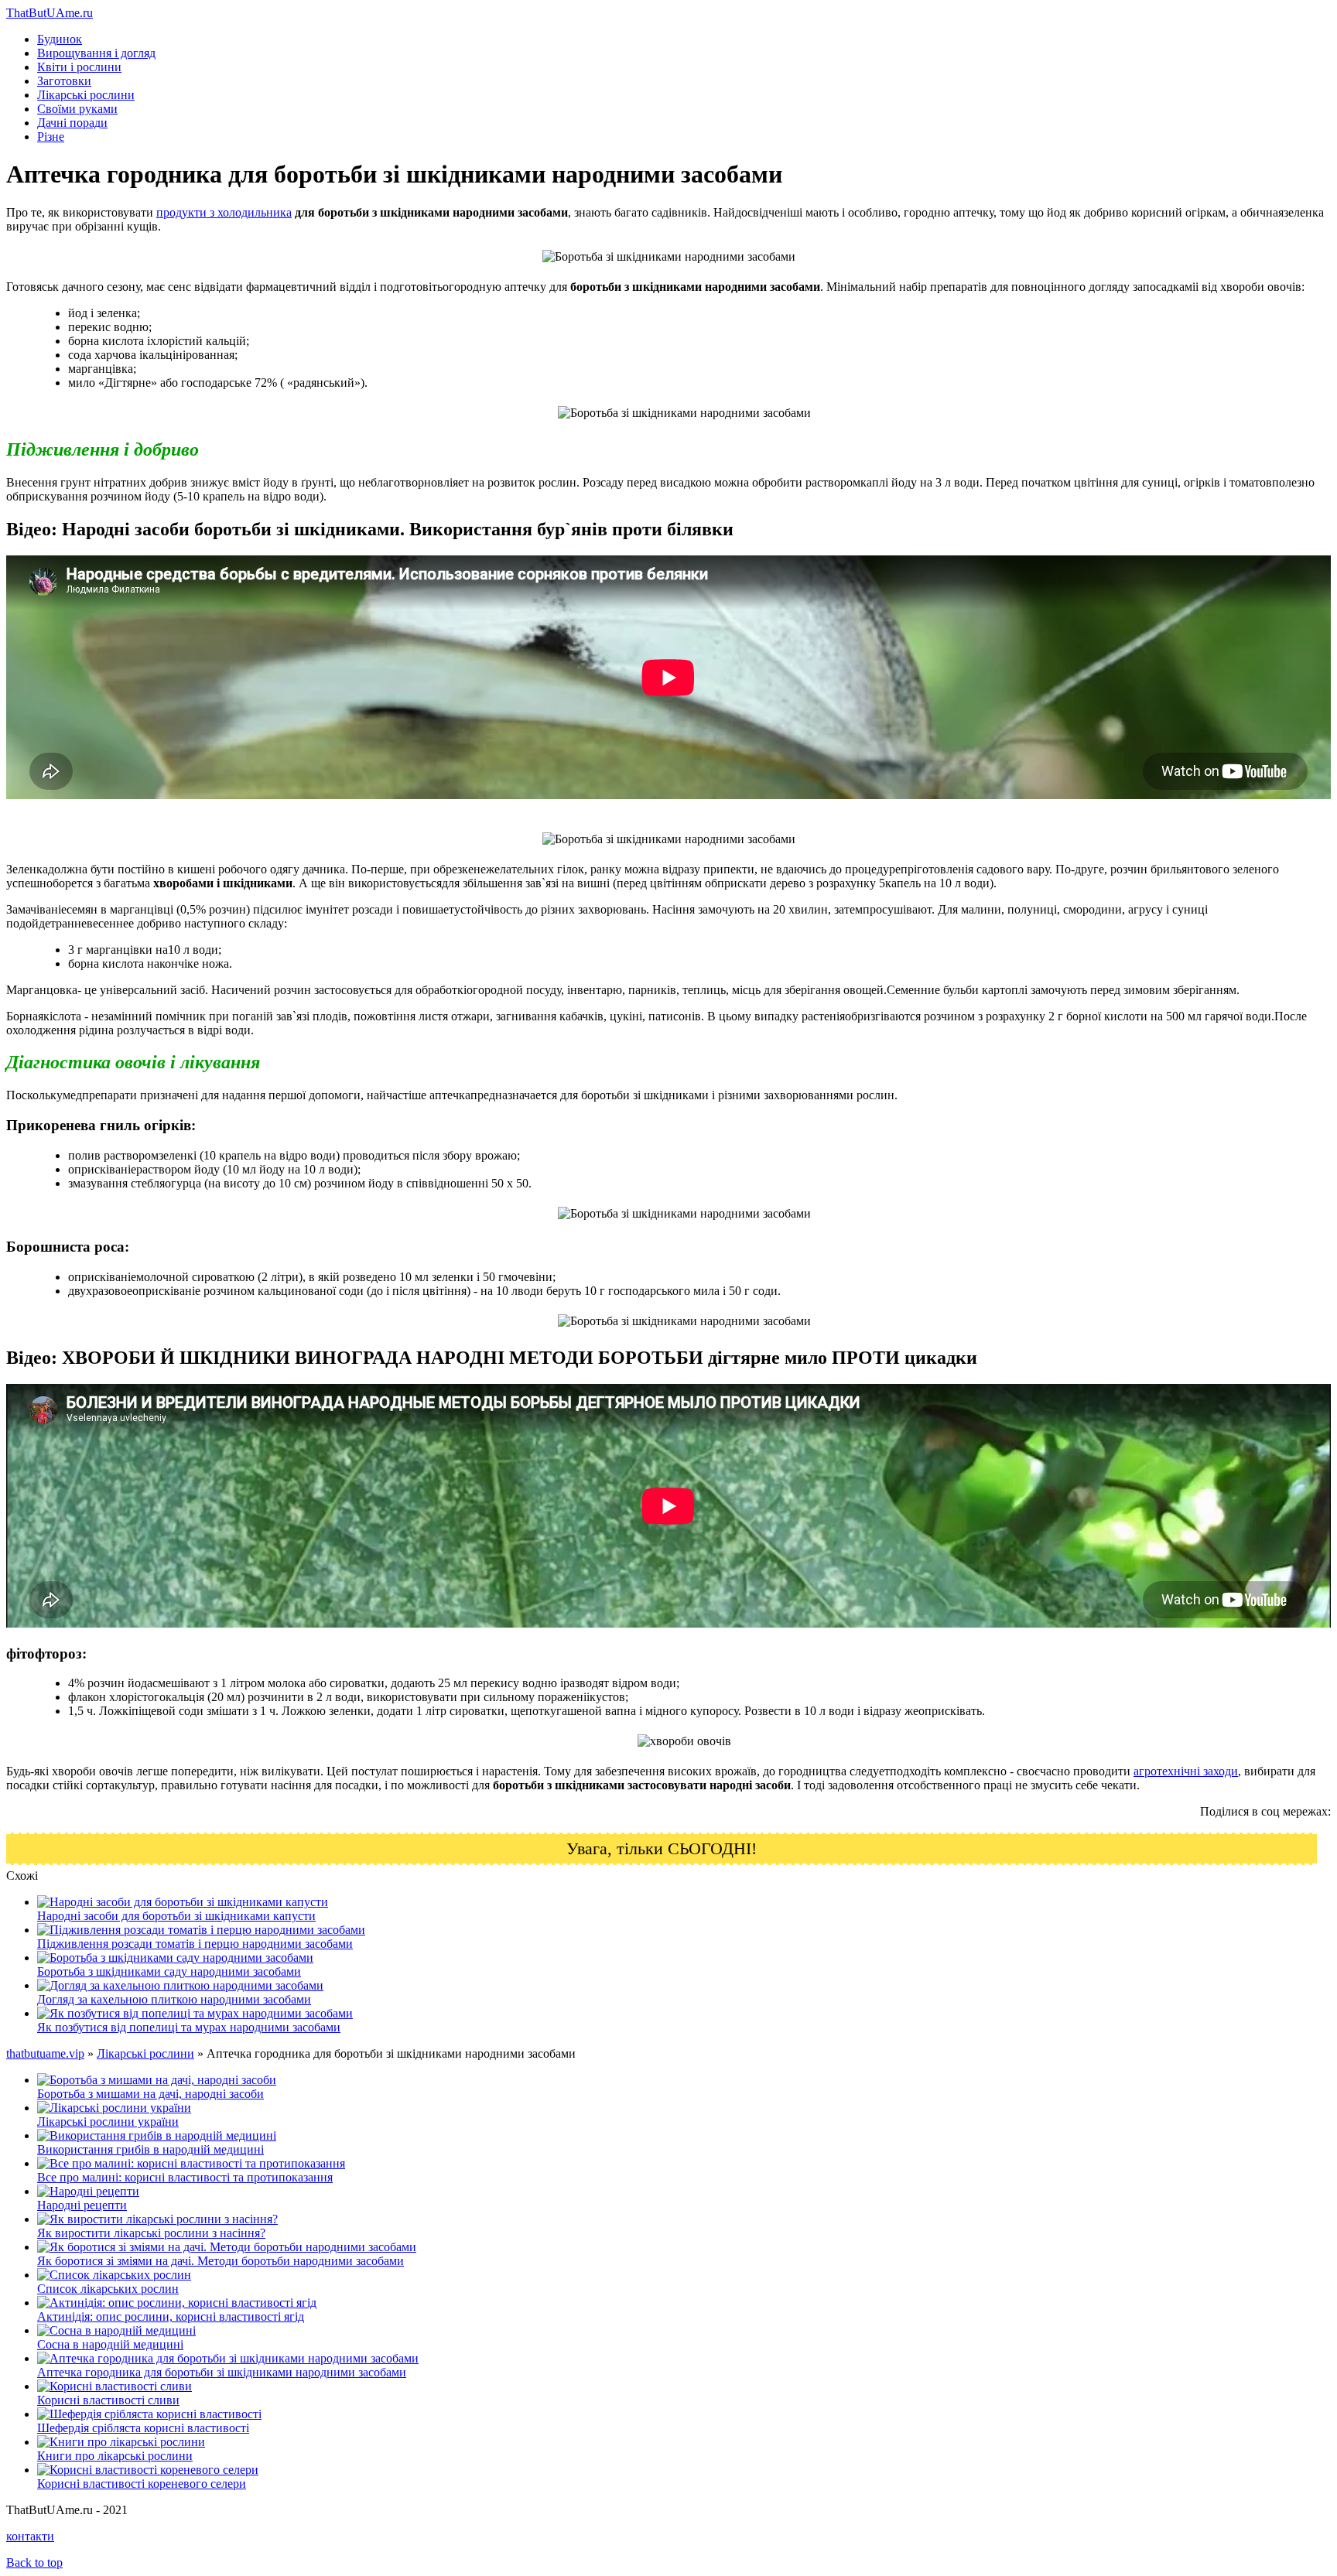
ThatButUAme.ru (50, 13)
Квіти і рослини (79, 67)
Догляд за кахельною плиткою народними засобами (174, 1999)
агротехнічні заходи (1186, 1771)
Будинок (60, 39)
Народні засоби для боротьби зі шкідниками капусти (176, 1916)
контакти (30, 2536)
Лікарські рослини (86, 95)
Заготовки (64, 81)
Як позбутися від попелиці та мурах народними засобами (189, 2027)
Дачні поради (72, 123)
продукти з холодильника (224, 212)
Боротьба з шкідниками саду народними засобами (169, 1971)
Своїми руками (77, 109)
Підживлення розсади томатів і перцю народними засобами (195, 1944)
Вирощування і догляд (96, 53)
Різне (51, 137)
